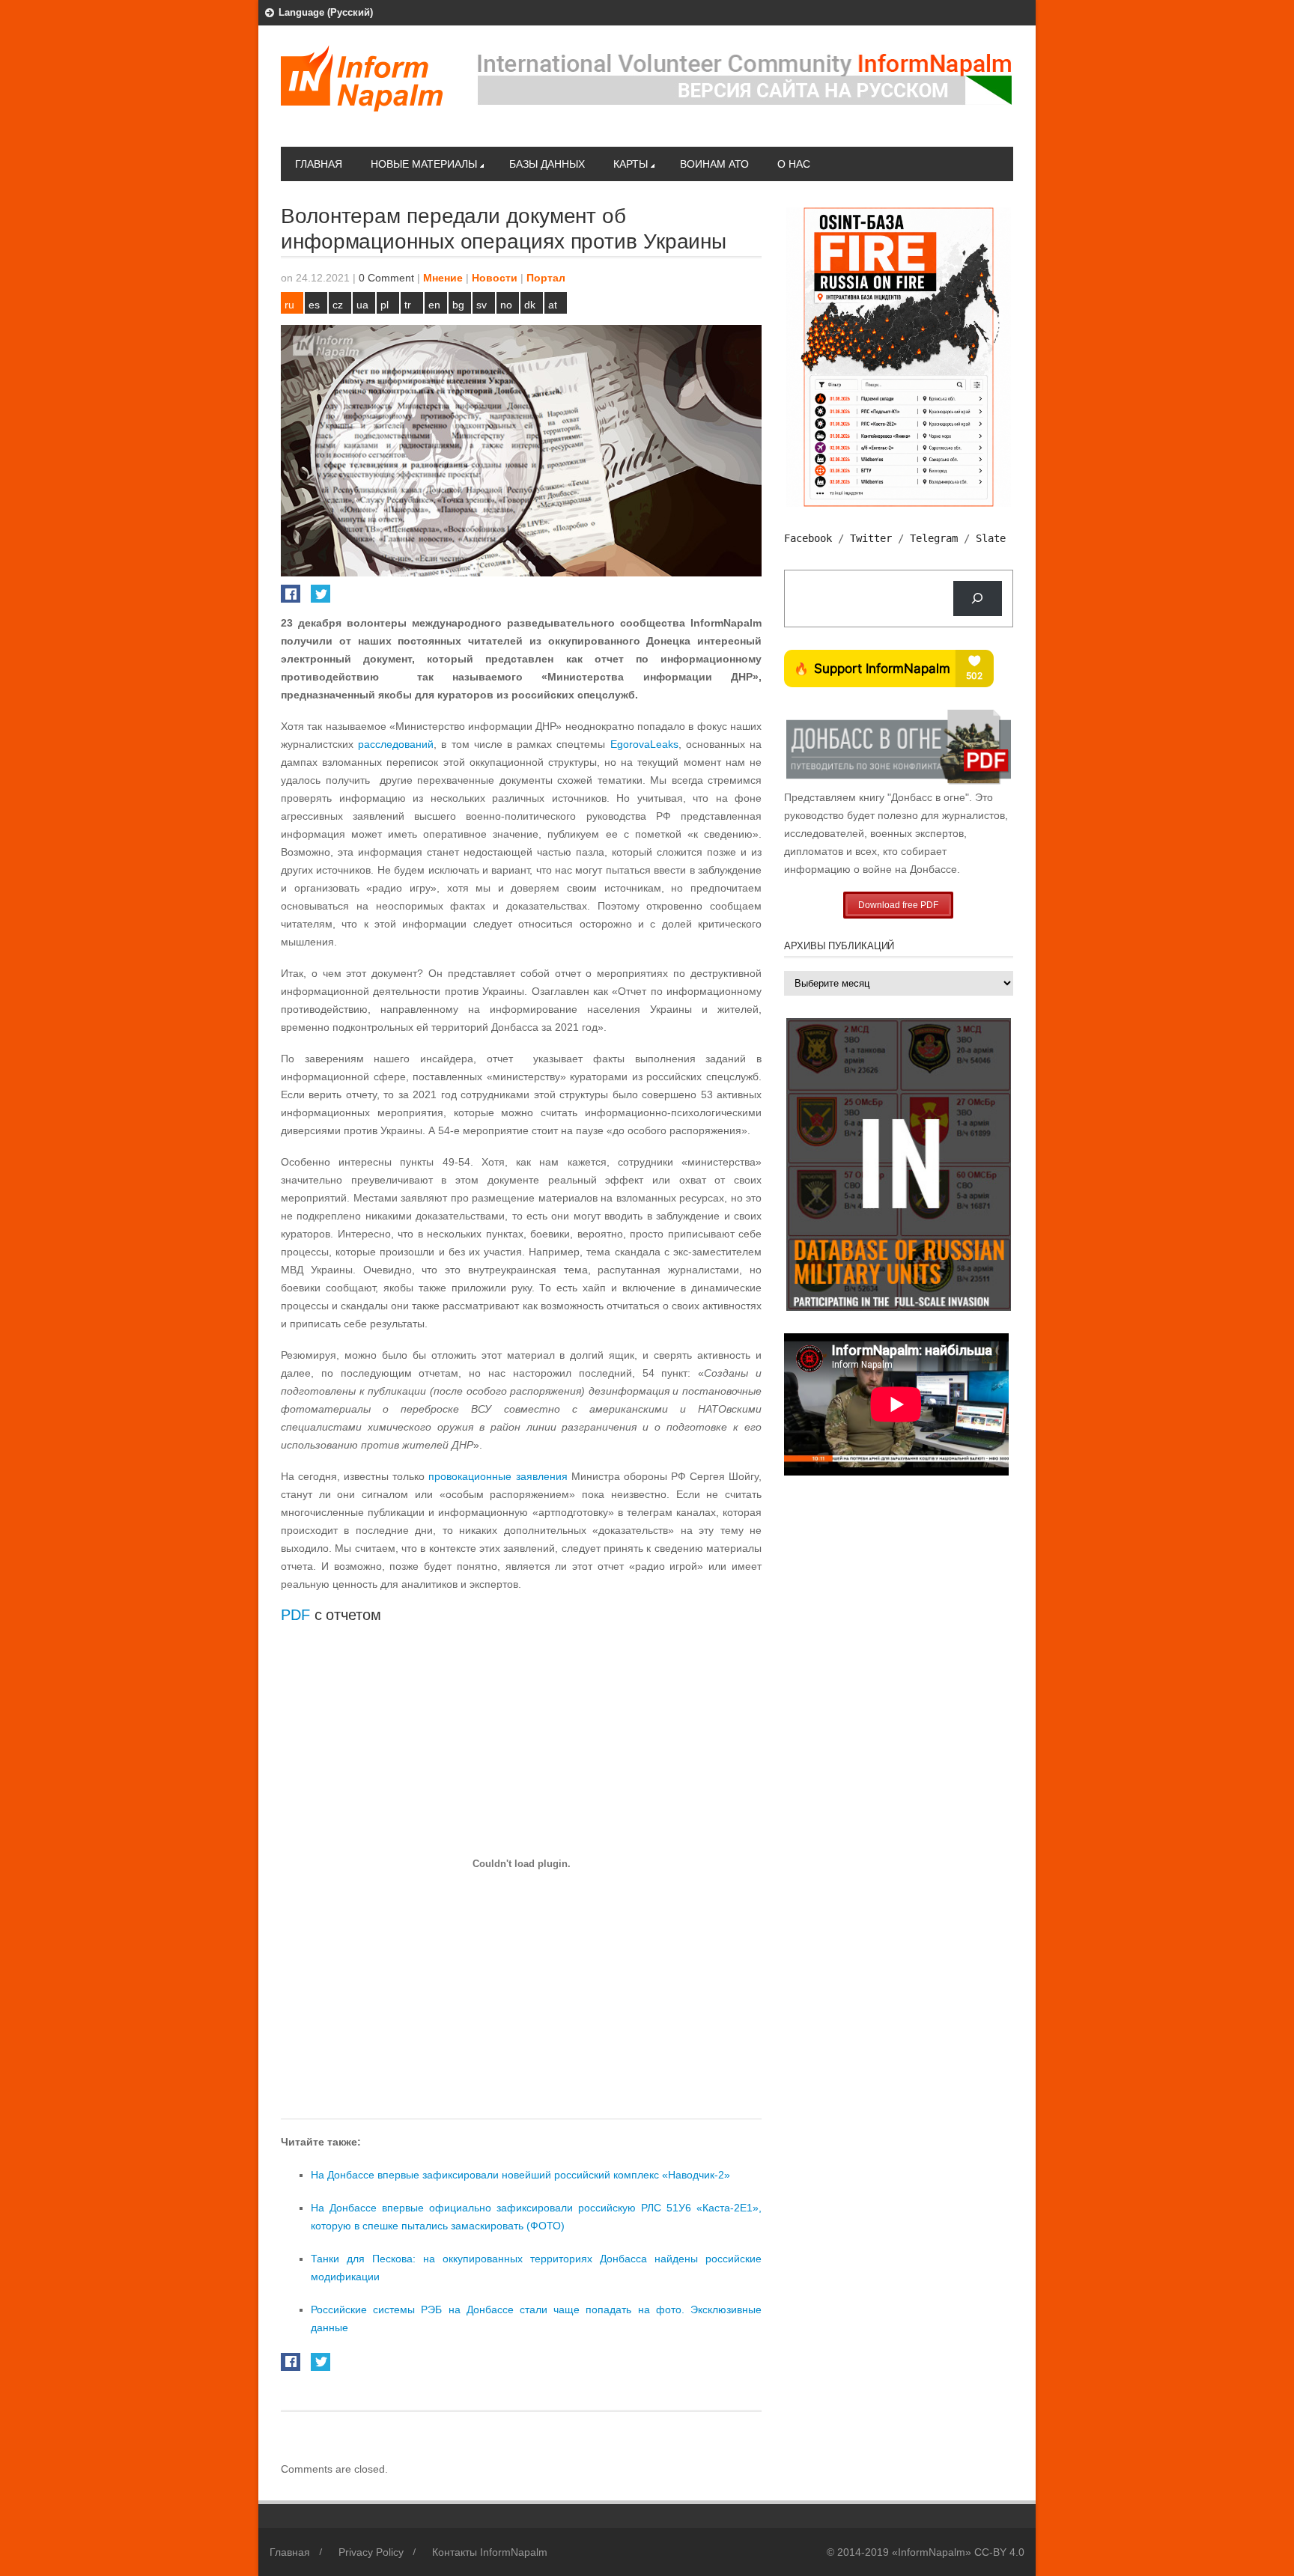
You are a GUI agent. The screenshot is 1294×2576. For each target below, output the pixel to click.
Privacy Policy (371, 2552)
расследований (396, 744)
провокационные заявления (498, 1476)
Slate (991, 538)
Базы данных (547, 164)
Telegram (934, 538)
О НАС (794, 164)
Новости (495, 278)
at (553, 305)
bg (458, 305)
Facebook (808, 538)
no (506, 305)
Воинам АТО (714, 164)
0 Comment (386, 278)
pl (385, 305)
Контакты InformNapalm (490, 2552)
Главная (319, 164)
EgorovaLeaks (644, 744)
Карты (631, 164)
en (434, 305)
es (314, 305)
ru (289, 305)
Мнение (443, 278)
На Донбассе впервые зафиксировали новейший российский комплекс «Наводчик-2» (520, 2175)
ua (362, 305)
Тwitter (871, 538)
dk (530, 305)
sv (482, 305)
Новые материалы (424, 164)
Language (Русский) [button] (326, 12)
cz (338, 305)
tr (408, 305)
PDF (295, 1615)
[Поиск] (978, 599)
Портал (546, 278)
